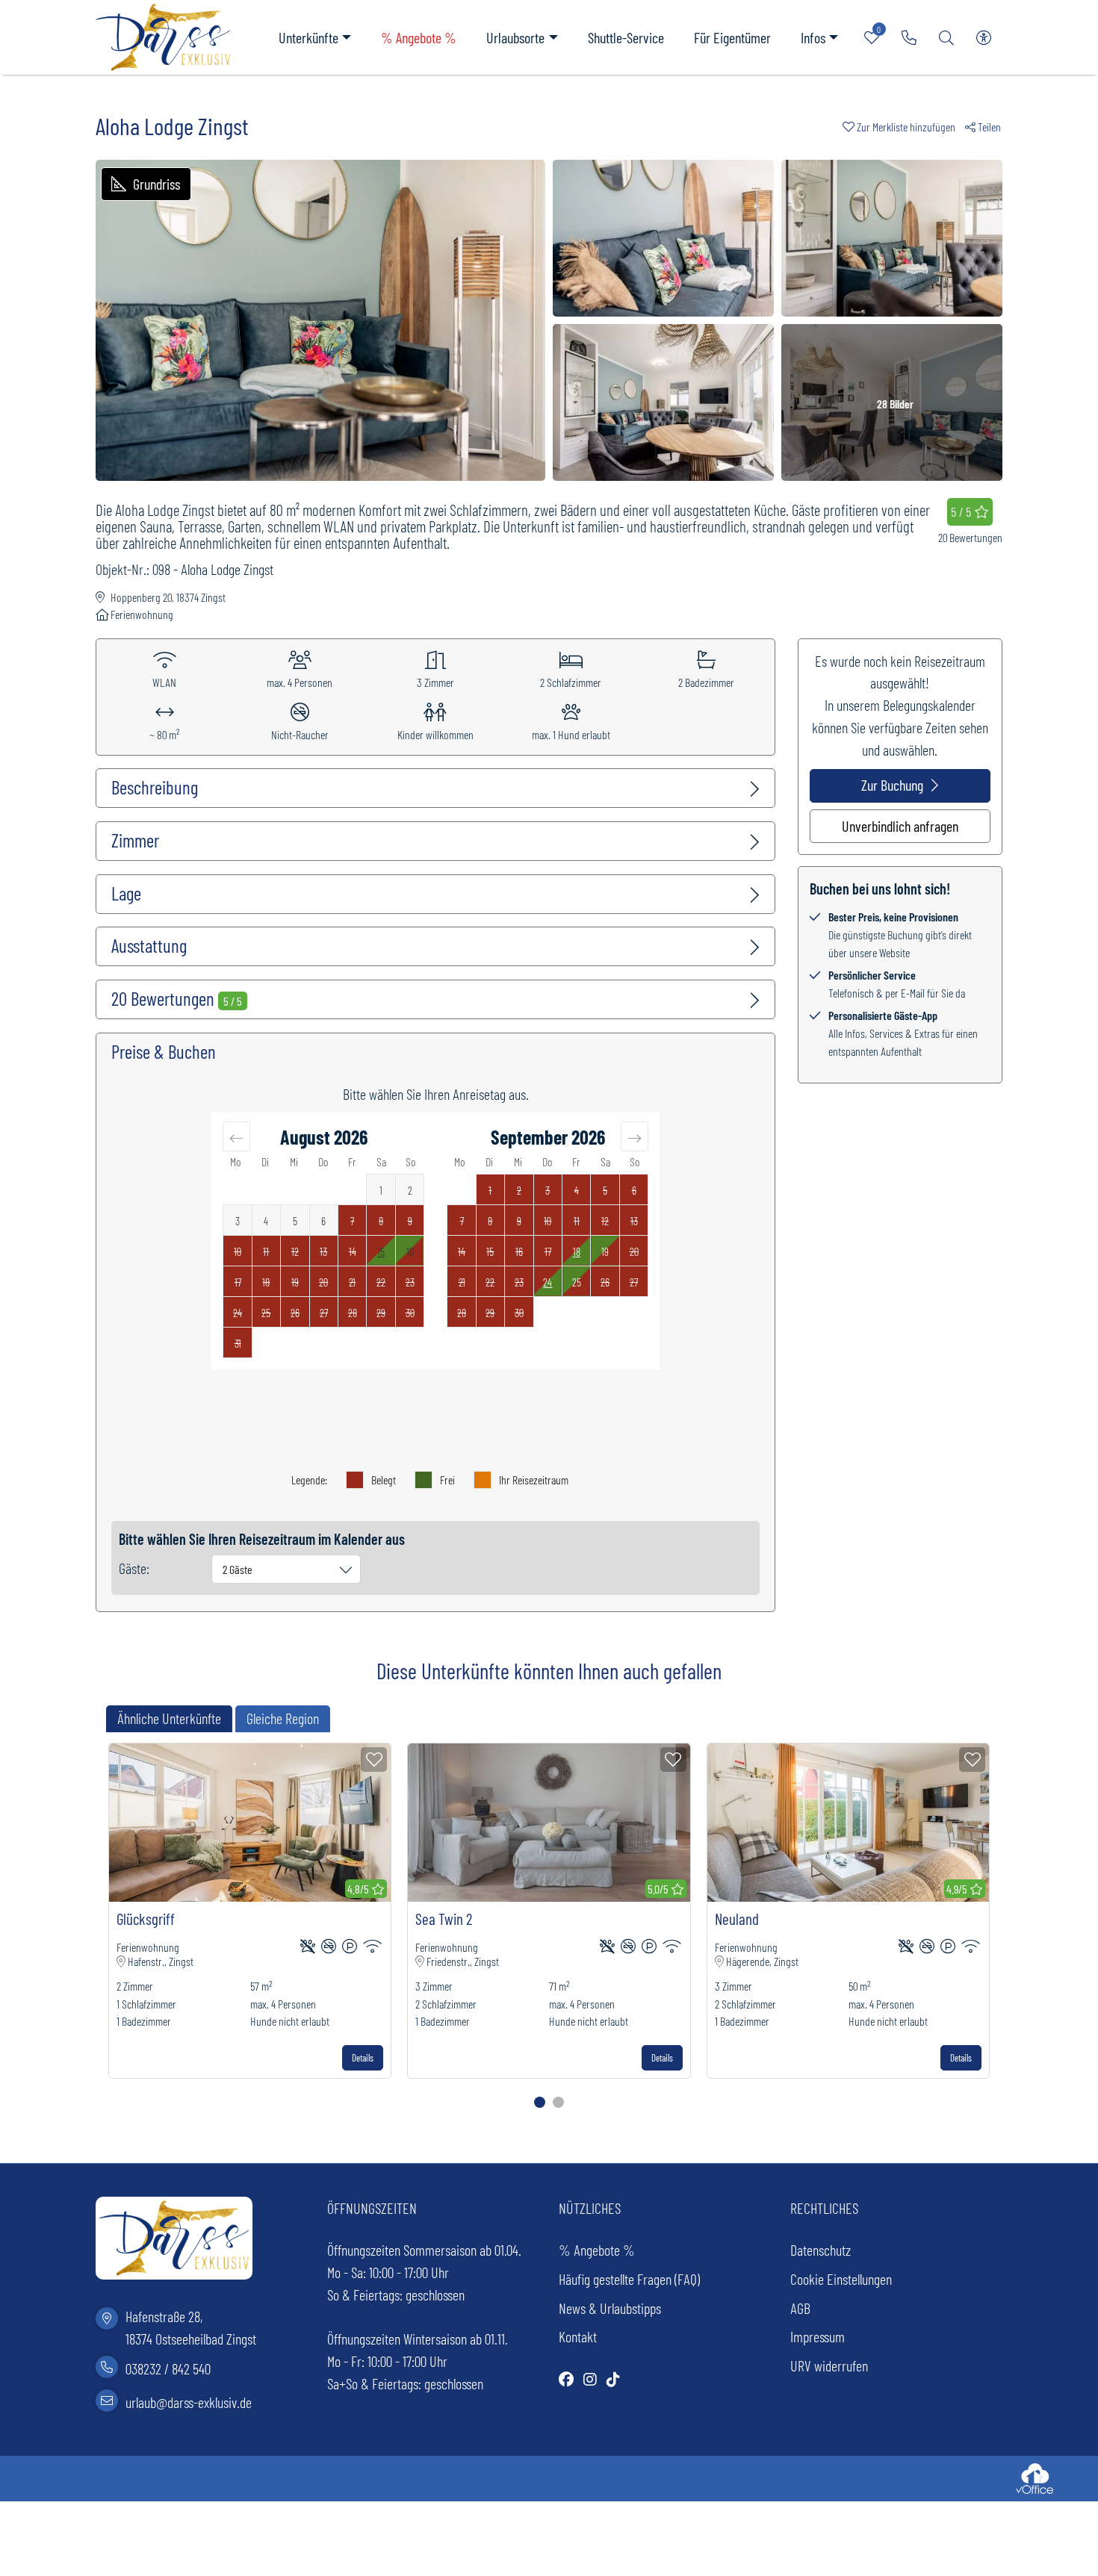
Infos (813, 37)
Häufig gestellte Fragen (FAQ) (629, 2279)
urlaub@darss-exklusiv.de (189, 2402)
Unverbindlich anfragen (900, 826)
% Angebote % (419, 37)
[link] (909, 37)
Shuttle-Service (626, 37)
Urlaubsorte (515, 37)
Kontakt (578, 2336)
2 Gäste (238, 1569)
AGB (800, 2308)
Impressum (818, 2336)
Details (363, 2058)
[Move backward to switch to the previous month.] (236, 1136)
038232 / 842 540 (168, 2368)
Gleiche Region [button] (283, 1718)
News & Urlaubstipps (610, 2308)
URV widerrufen (829, 2365)
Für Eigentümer (732, 37)
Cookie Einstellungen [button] (841, 2279)
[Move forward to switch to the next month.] (635, 1136)
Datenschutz (821, 2250)
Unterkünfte (308, 37)
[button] (904, 127)
